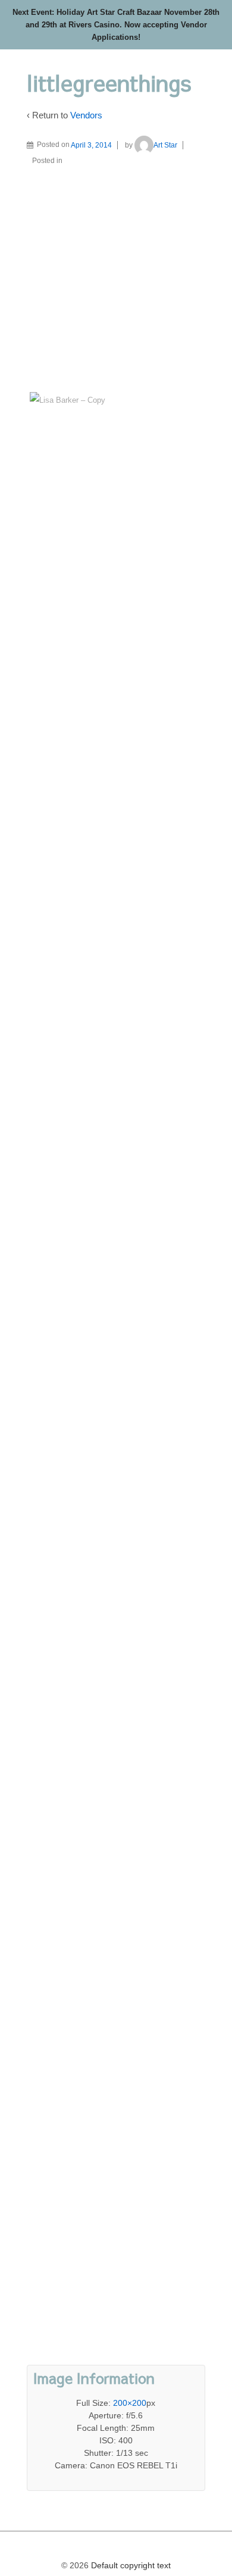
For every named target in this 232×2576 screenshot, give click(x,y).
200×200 (130, 2403)
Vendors (86, 115)
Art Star (165, 145)
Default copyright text (130, 2565)
